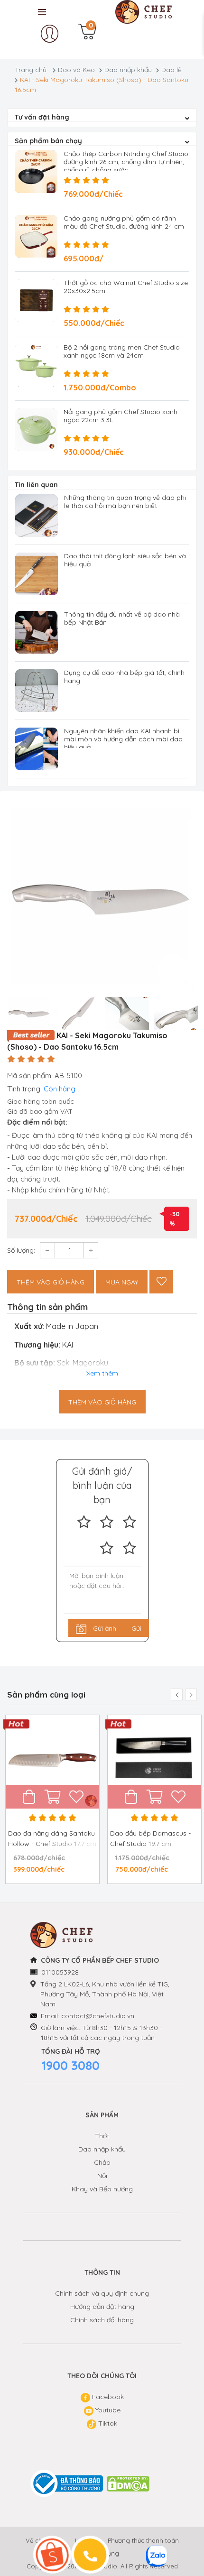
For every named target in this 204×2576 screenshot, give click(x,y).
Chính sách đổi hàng (102, 2320)
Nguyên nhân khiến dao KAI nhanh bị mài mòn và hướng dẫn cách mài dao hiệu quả (123, 739)
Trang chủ (31, 70)
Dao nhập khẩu (128, 70)
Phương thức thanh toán (143, 2540)
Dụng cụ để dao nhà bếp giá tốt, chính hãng (124, 677)
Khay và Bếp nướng (102, 2189)
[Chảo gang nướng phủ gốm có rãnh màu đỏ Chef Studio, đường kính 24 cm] (36, 236)
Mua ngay (122, 1282)
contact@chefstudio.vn (98, 2016)
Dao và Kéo (76, 70)
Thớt (102, 2136)
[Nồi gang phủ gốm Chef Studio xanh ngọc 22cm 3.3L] (36, 430)
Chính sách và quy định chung (102, 2293)
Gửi (136, 1628)
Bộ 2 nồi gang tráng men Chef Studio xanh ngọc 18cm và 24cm (122, 351)
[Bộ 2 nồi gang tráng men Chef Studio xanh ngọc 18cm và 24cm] (36, 365)
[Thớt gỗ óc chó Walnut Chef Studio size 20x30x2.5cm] (36, 301)
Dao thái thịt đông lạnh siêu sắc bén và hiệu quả (125, 560)
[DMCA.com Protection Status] (129, 2484)
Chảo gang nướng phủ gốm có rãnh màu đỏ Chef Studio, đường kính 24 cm (124, 222)
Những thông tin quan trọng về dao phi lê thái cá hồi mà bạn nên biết (125, 502)
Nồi (102, 2176)
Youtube (107, 2410)
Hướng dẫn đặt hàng (102, 2307)
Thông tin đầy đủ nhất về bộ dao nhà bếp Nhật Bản (122, 618)
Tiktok (107, 2423)
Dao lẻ (172, 70)
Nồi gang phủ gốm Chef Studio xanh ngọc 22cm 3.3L (121, 416)
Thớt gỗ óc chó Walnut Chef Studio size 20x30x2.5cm (126, 287)
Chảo (102, 2162)
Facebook (107, 2397)
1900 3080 (70, 2065)
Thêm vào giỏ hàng (51, 1282)
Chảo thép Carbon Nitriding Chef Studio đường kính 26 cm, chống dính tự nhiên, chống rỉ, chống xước (126, 162)
